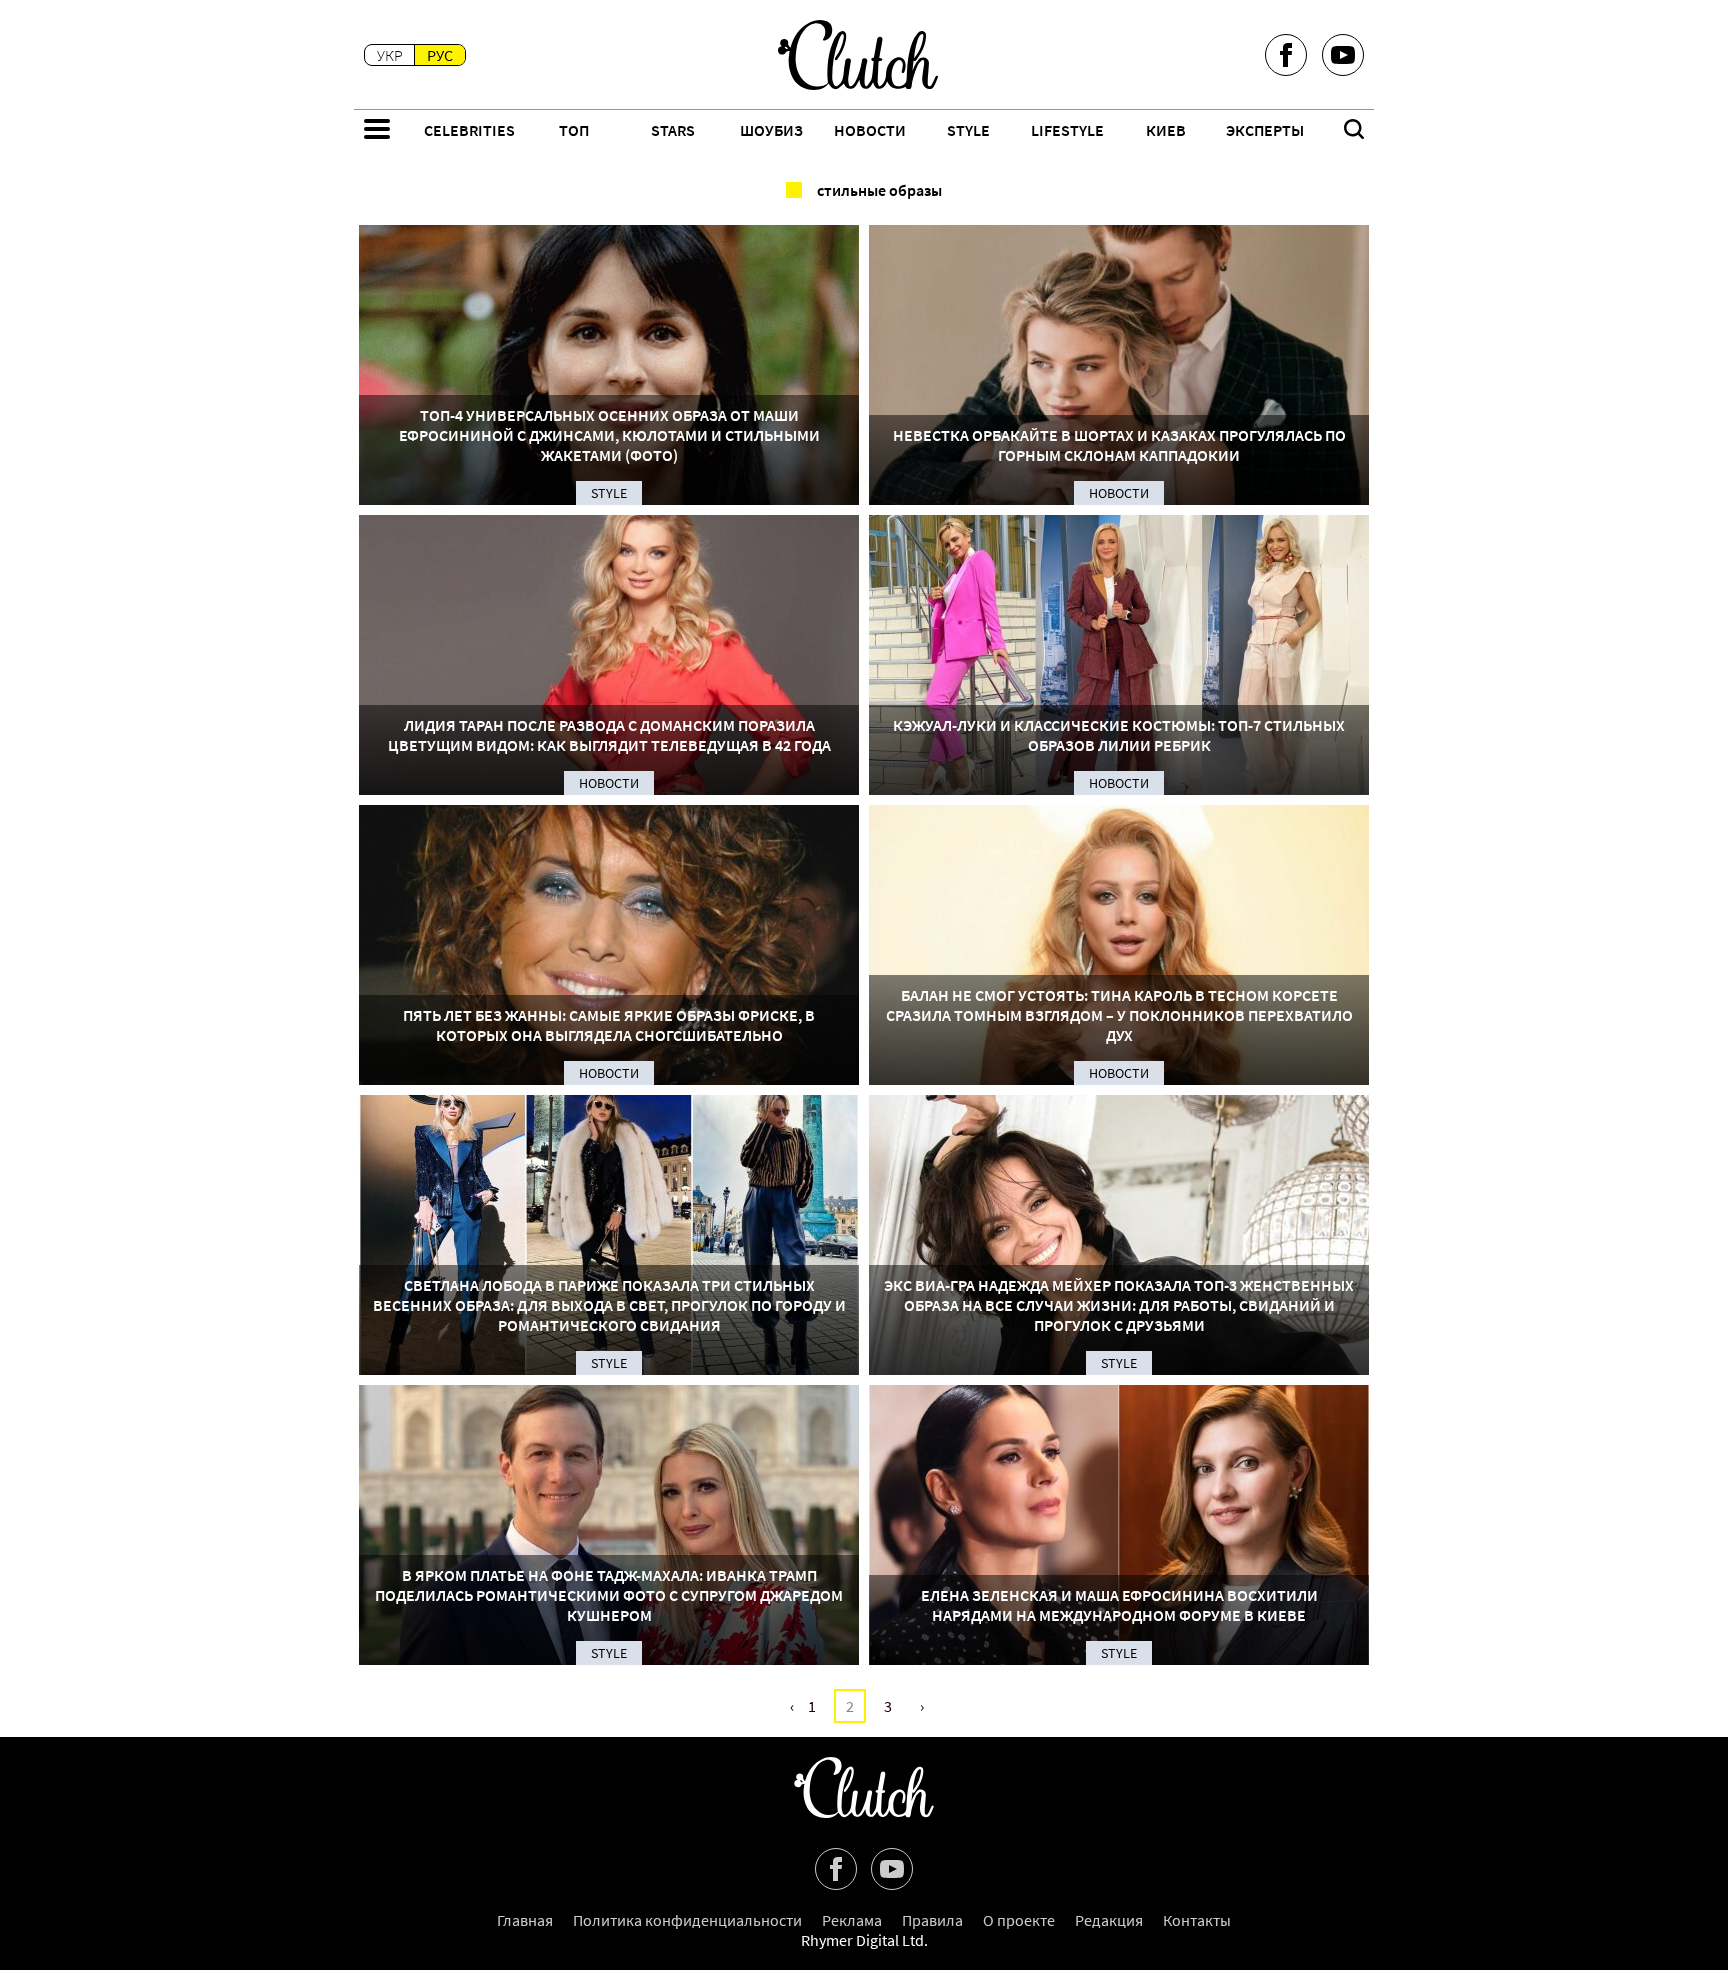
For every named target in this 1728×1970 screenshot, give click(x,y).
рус (440, 55)
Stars (673, 130)
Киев (1166, 130)
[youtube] (1343, 55)
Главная (525, 1920)
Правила (932, 1920)
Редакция (1109, 1920)
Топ (574, 130)
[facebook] (1286, 55)
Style (968, 130)
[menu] (377, 131)
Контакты (1197, 1920)
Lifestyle (1067, 130)
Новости (870, 130)
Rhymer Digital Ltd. (864, 1940)
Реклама (852, 1920)
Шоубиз (771, 130)
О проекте (1019, 1920)
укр (390, 55)
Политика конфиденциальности (687, 1920)
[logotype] (858, 55)
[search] (1354, 131)
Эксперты (1265, 130)
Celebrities (469, 130)
